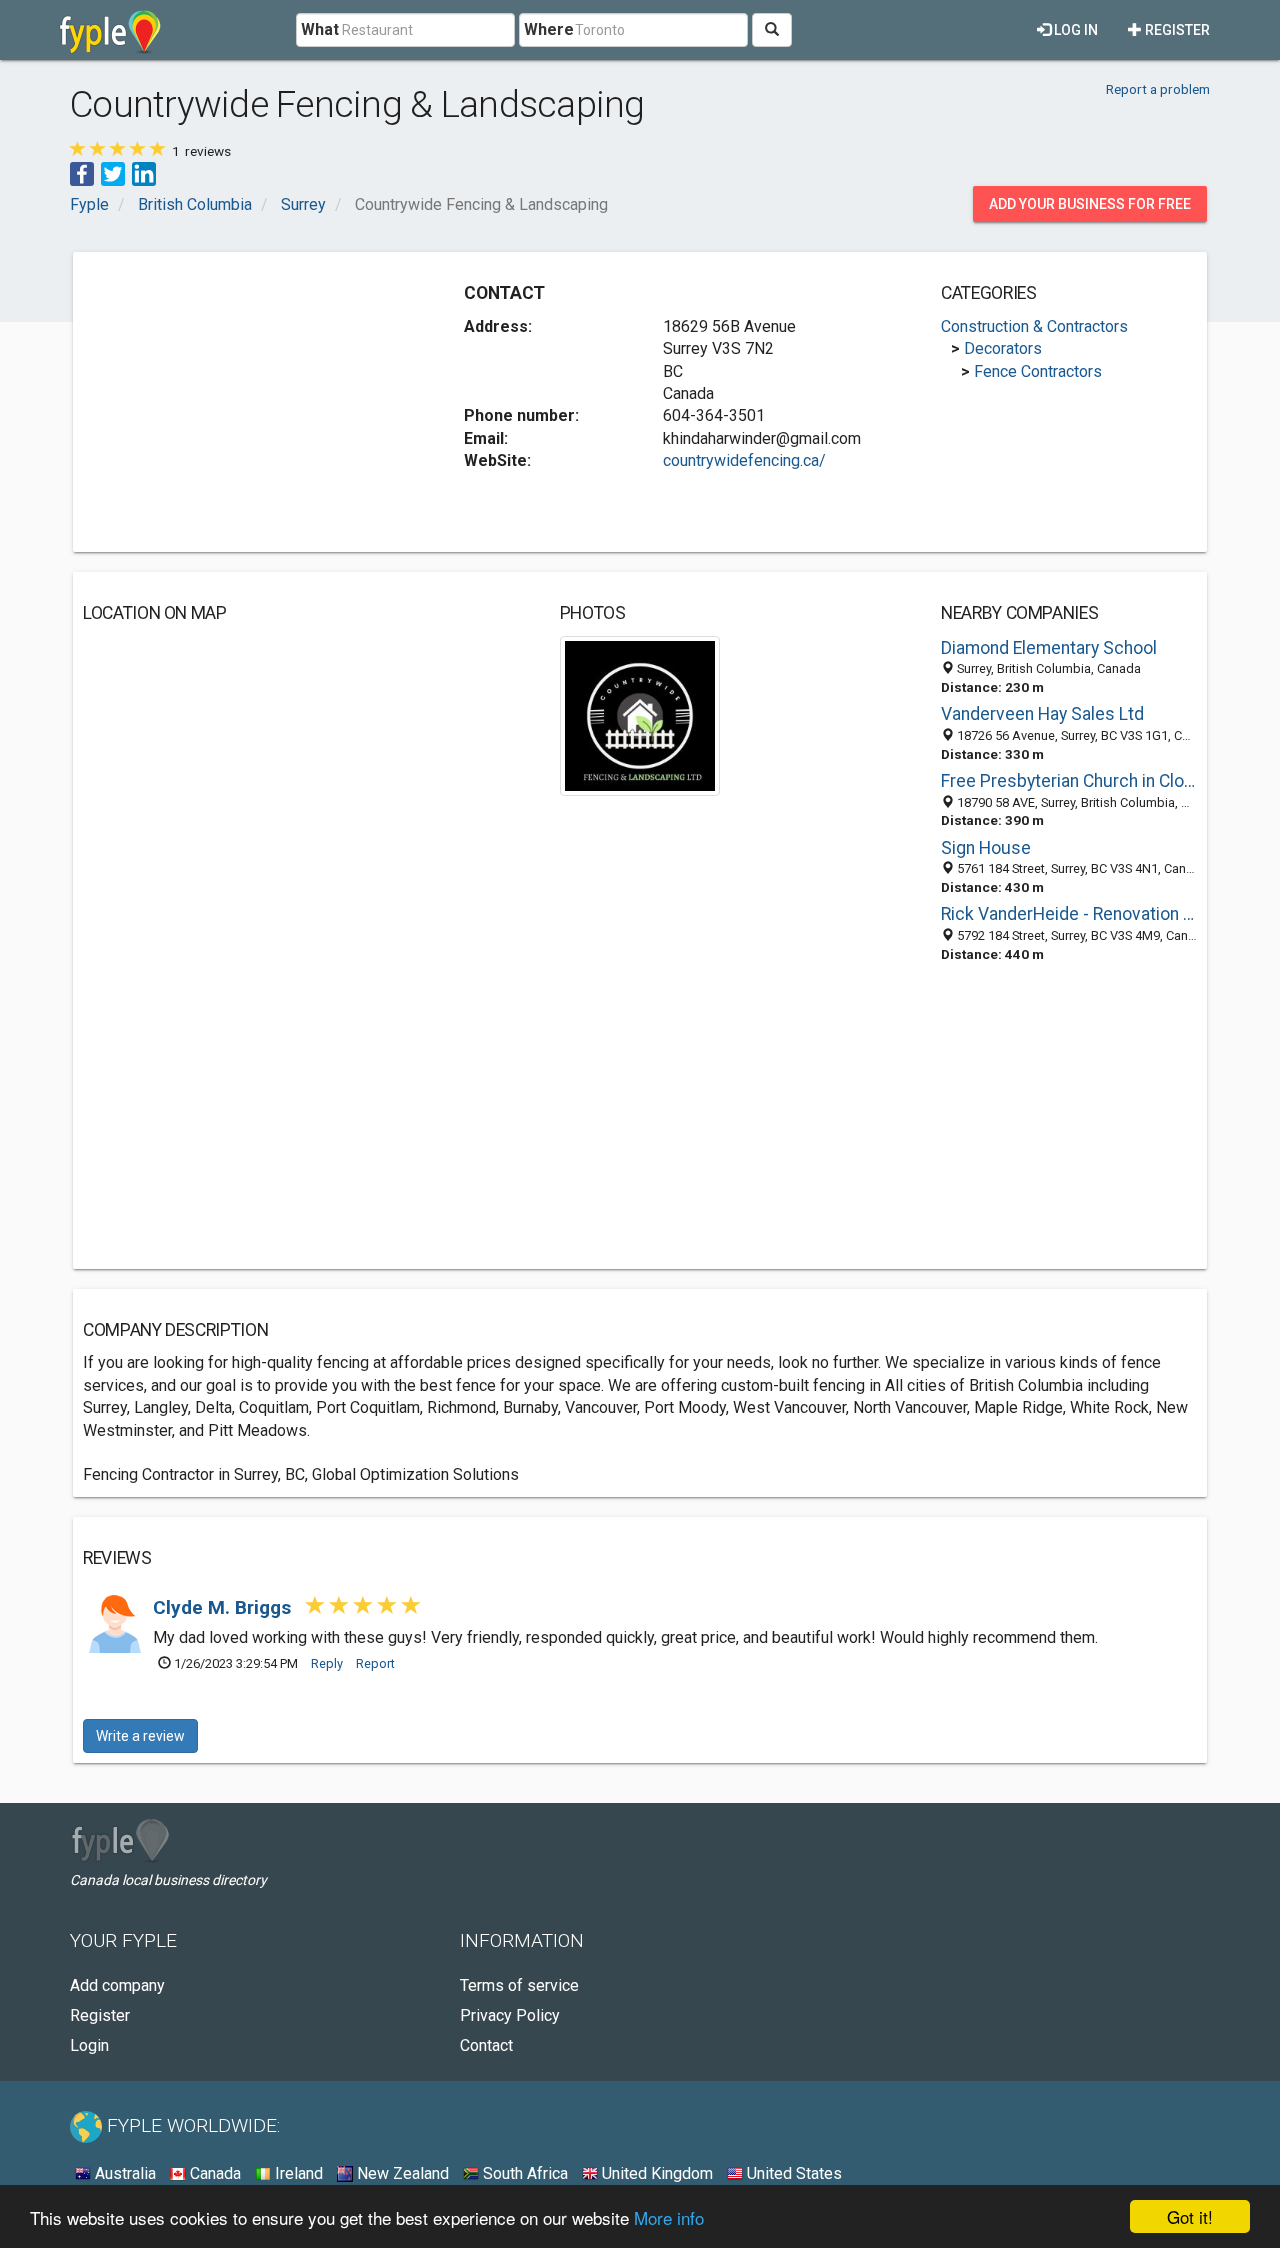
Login (89, 2045)
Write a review (140, 1736)
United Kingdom (655, 2173)
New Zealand (401, 2173)
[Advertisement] (251, 402)
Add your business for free (1090, 204)
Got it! (1190, 2216)
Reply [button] (327, 1663)
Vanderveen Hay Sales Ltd (1042, 714)
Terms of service (519, 1985)
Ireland (297, 2173)
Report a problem (1158, 89)
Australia (123, 2173)
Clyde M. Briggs (224, 1607)
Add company (117, 1985)
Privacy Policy (510, 2015)
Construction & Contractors (1034, 326)
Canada (213, 2173)
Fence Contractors (1038, 371)
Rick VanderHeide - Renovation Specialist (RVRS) (1069, 914)
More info (669, 2217)
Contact (486, 2045)
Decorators (1003, 348)
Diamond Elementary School (1049, 648)
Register (1176, 30)
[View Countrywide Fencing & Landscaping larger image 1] (640, 714)
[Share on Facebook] (82, 172)
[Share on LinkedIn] (144, 172)
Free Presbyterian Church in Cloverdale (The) (1069, 781)
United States (792, 2173)
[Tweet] (113, 172)
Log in (1074, 30)
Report (375, 1663)
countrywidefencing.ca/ (744, 460)
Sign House (986, 848)
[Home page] (110, 30)
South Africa (523, 2173)
